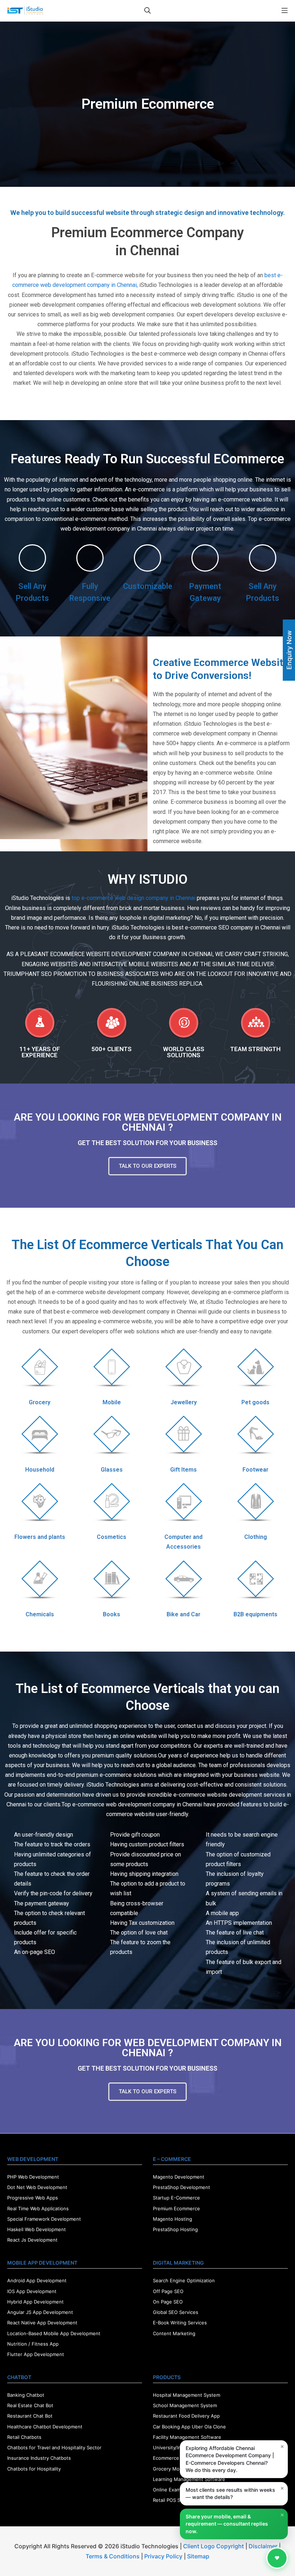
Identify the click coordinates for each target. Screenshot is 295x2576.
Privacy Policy (163, 2556)
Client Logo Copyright (214, 2546)
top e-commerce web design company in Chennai (133, 898)
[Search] (147, 11)
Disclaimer (263, 2546)
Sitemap (198, 2556)
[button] (147, 1166)
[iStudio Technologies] (25, 11)
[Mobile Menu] (285, 11)
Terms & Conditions (113, 2556)
